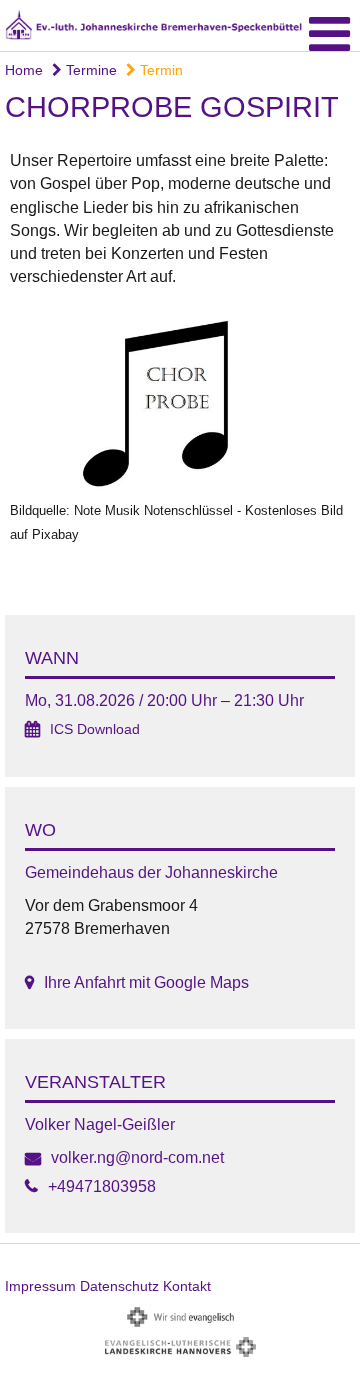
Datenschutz (119, 1286)
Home (24, 70)
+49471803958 (102, 1186)
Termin (159, 70)
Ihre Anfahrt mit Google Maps (146, 982)
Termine (89, 70)
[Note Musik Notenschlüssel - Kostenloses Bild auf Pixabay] (180, 398)
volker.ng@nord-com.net (137, 1157)
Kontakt (187, 1286)
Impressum (40, 1286)
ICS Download (95, 729)
